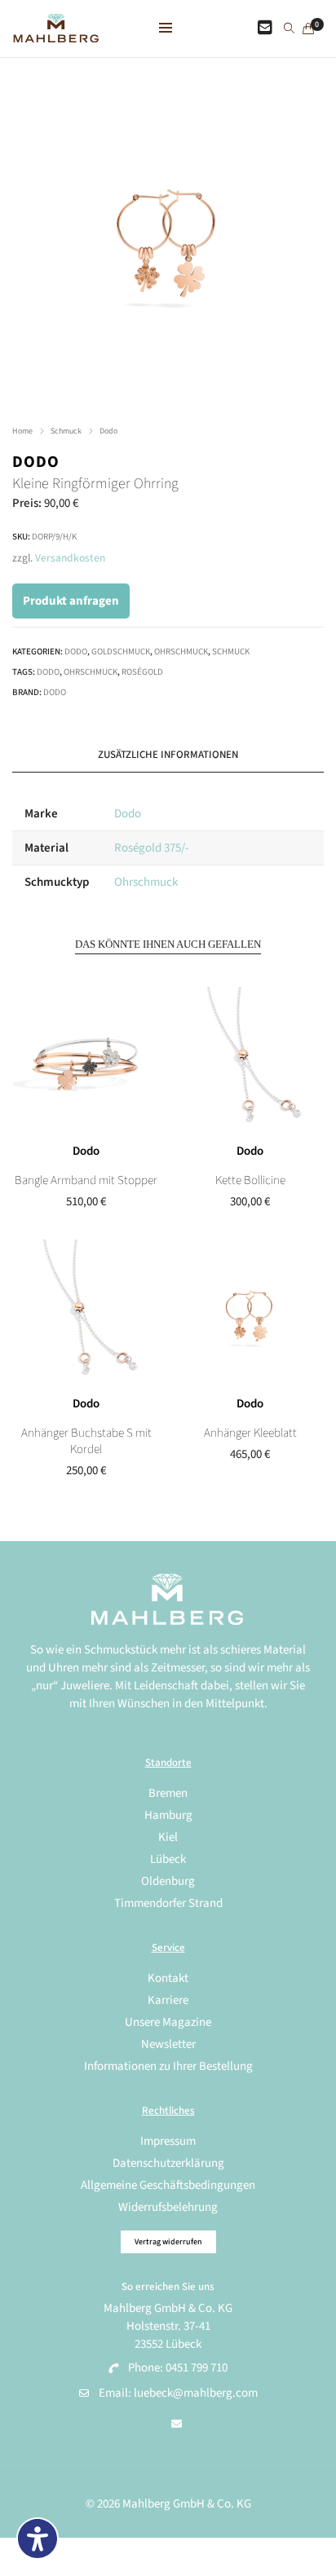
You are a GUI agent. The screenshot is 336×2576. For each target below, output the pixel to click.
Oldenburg (168, 1881)
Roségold (142, 672)
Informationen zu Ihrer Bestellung (168, 2066)
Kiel (168, 1837)
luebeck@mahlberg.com (196, 2393)
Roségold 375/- (152, 848)
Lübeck (168, 1859)
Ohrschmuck (181, 652)
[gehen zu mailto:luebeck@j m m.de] (177, 2424)
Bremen (168, 1793)
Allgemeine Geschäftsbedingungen (168, 2185)
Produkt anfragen (71, 601)
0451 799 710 (197, 2368)
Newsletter (168, 2044)
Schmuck (66, 431)
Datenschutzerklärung (168, 2163)
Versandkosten (70, 558)
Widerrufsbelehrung (168, 2207)
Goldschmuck (121, 652)
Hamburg (168, 1815)
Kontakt (168, 1978)
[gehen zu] (289, 29)
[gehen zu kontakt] (265, 29)
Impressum (168, 2141)
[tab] (168, 755)
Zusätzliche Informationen (168, 755)
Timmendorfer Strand (168, 1903)
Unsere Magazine (168, 2022)
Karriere (168, 2000)
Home (22, 431)
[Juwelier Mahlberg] (56, 34)
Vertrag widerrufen (168, 2242)
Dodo (108, 431)
